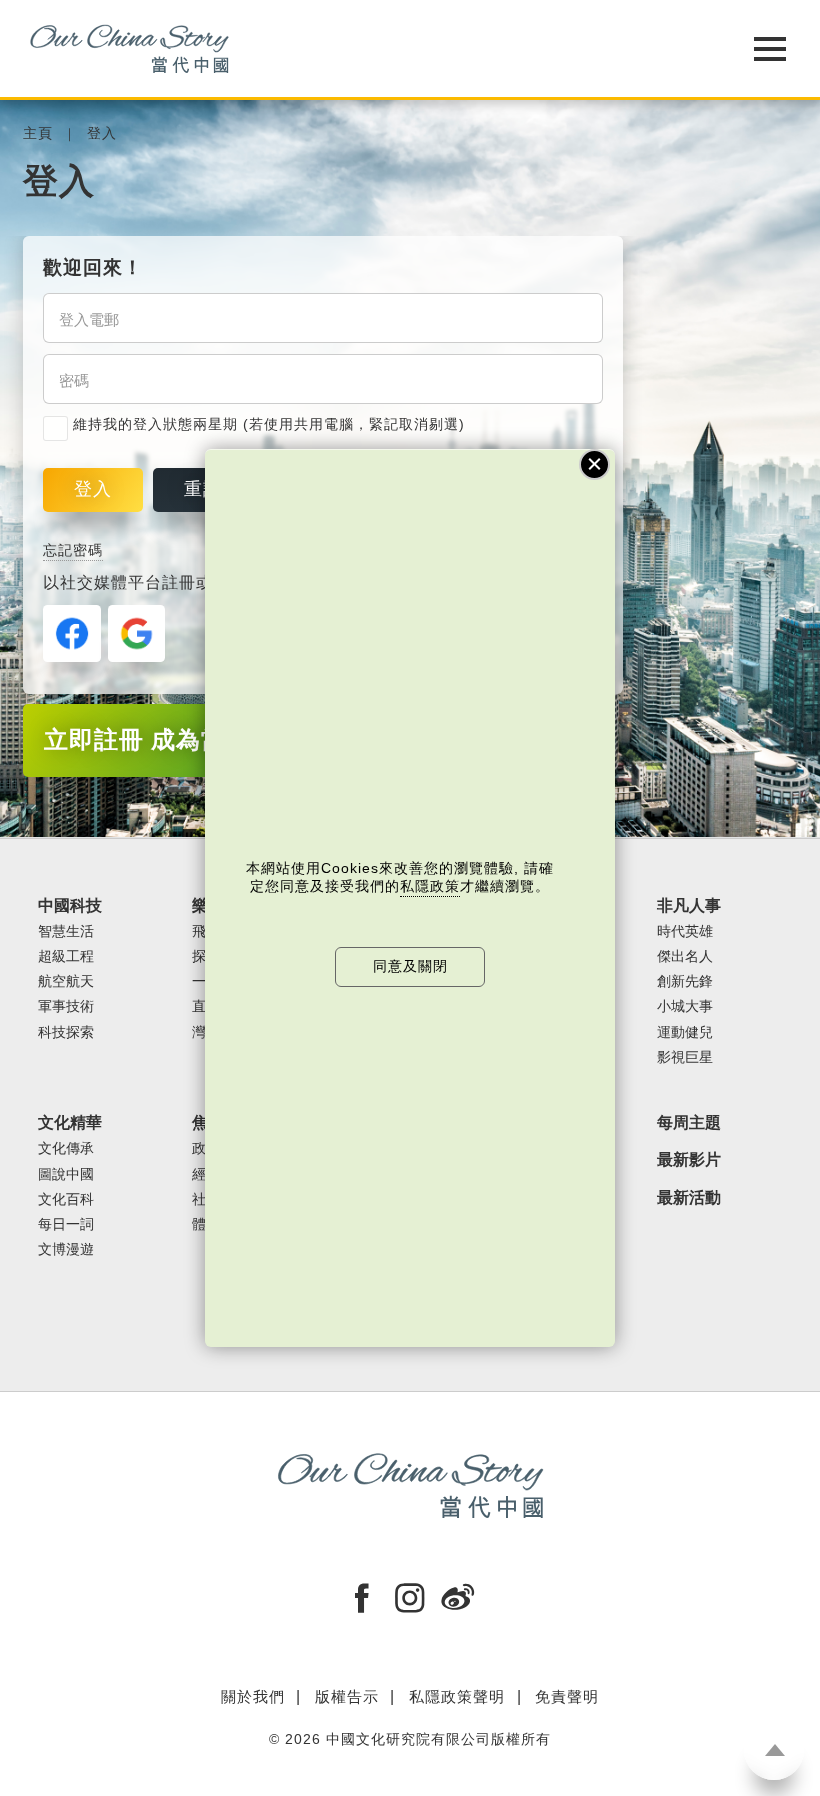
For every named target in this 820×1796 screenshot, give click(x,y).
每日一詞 (66, 1224)
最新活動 (689, 1197)
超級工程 (66, 956)
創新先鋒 (685, 981)
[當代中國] (360, 48)
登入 (102, 133)
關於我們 (253, 1696)
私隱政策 (430, 886)
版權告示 (347, 1696)
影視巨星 (685, 1057)
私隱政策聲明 (457, 1696)
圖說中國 (66, 1174)
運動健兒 (685, 1032)
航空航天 (66, 981)
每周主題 (689, 1122)
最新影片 (689, 1159)
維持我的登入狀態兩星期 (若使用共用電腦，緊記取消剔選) (269, 424)
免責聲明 (567, 1696)
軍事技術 (66, 1006)
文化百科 (66, 1199)
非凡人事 (689, 905)
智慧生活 (66, 931)
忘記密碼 (73, 550)
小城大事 (685, 1006)
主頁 (38, 133)
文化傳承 (66, 1148)
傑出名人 (685, 956)
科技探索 (66, 1032)
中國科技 (70, 905)
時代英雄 (685, 931)
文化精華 (70, 1122)
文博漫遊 (66, 1249)
